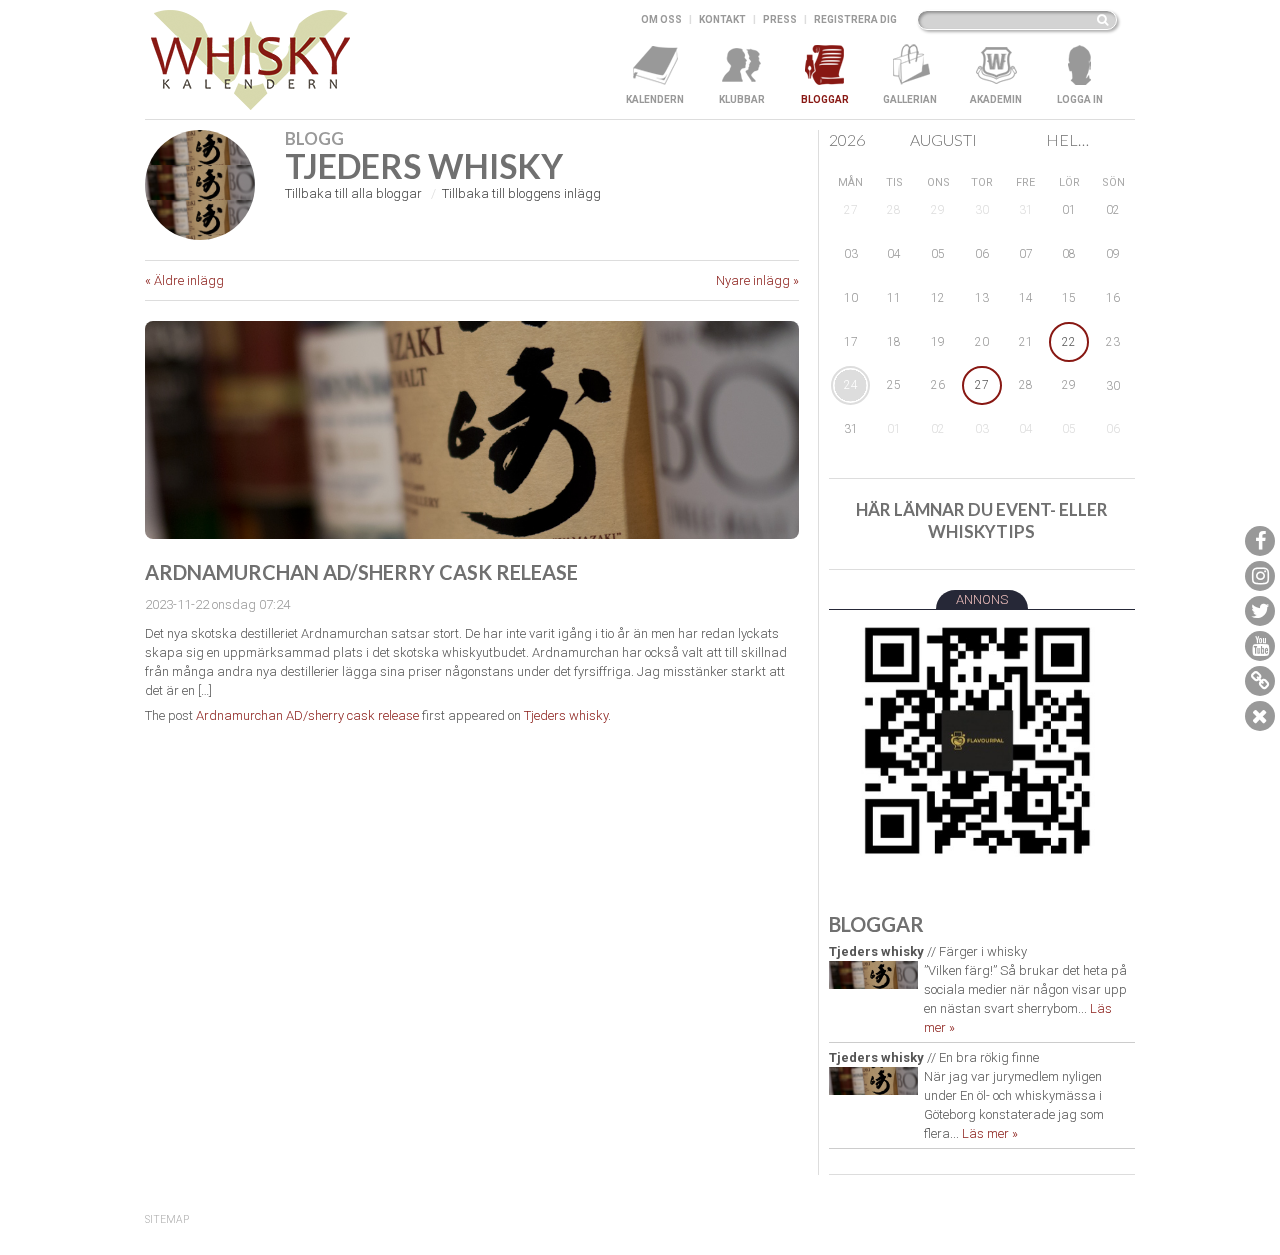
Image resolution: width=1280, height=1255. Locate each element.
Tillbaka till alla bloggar (353, 193)
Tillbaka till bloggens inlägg (521, 193)
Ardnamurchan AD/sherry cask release (307, 715)
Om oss (661, 19)
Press (780, 19)
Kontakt (722, 19)
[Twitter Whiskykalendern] (1260, 611)
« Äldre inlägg (184, 280)
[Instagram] (1260, 576)
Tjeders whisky (566, 715)
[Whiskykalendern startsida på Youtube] (1260, 646)
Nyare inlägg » (757, 280)
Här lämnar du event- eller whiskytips (982, 520)
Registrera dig (855, 19)
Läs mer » (990, 1133)
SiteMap (167, 1219)
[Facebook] (1260, 541)
